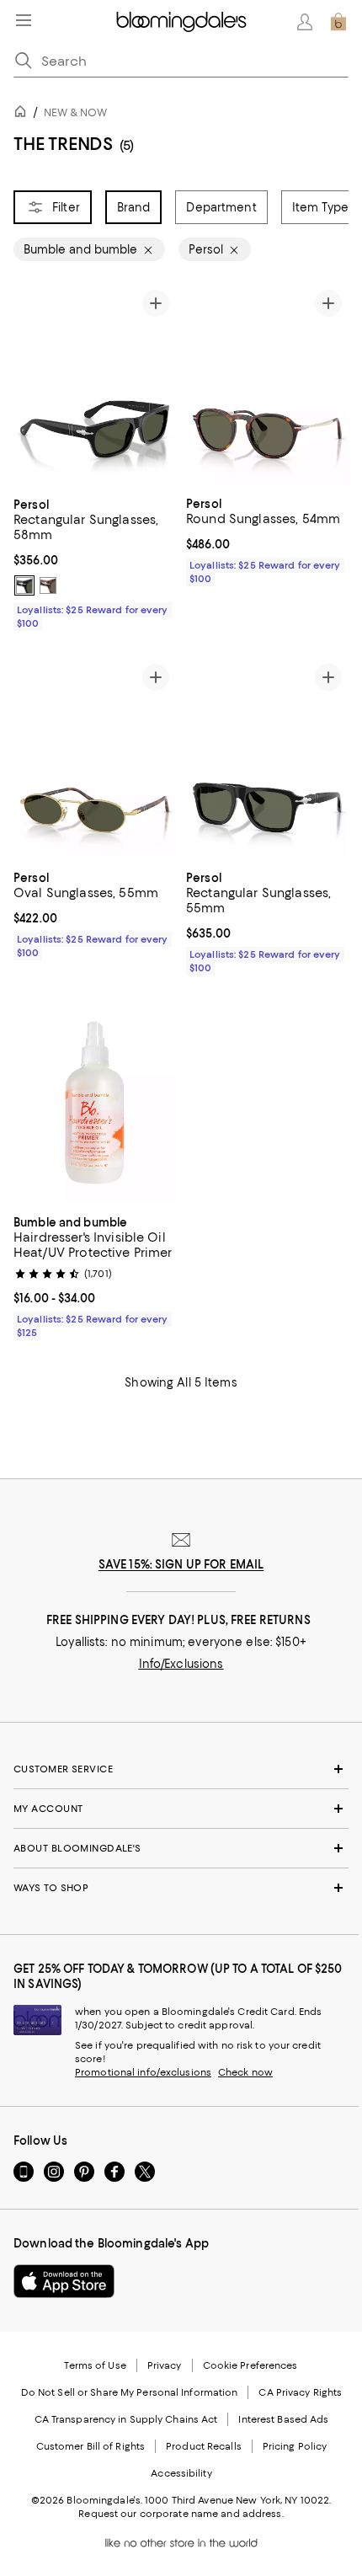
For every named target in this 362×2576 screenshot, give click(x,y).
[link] (95, 562)
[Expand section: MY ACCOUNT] (181, 1809)
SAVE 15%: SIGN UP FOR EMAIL (181, 1564)
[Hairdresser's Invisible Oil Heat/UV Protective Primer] (95, 1104)
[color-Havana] (48, 585)
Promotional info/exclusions (143, 2072)
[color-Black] (24, 585)
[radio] (24, 585)
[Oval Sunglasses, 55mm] (95, 759)
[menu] (24, 20)
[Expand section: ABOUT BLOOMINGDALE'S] (181, 1848)
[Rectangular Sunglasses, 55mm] (267, 759)
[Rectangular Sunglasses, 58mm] (95, 385)
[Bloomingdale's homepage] (24, 114)
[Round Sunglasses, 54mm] (267, 385)
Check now (245, 2072)
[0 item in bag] (338, 22)
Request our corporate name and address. (181, 2514)
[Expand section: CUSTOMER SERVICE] (181, 1769)
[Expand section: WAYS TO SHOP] (181, 1888)
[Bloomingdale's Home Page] (181, 22)
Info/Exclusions (181, 1664)
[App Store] (64, 2281)
